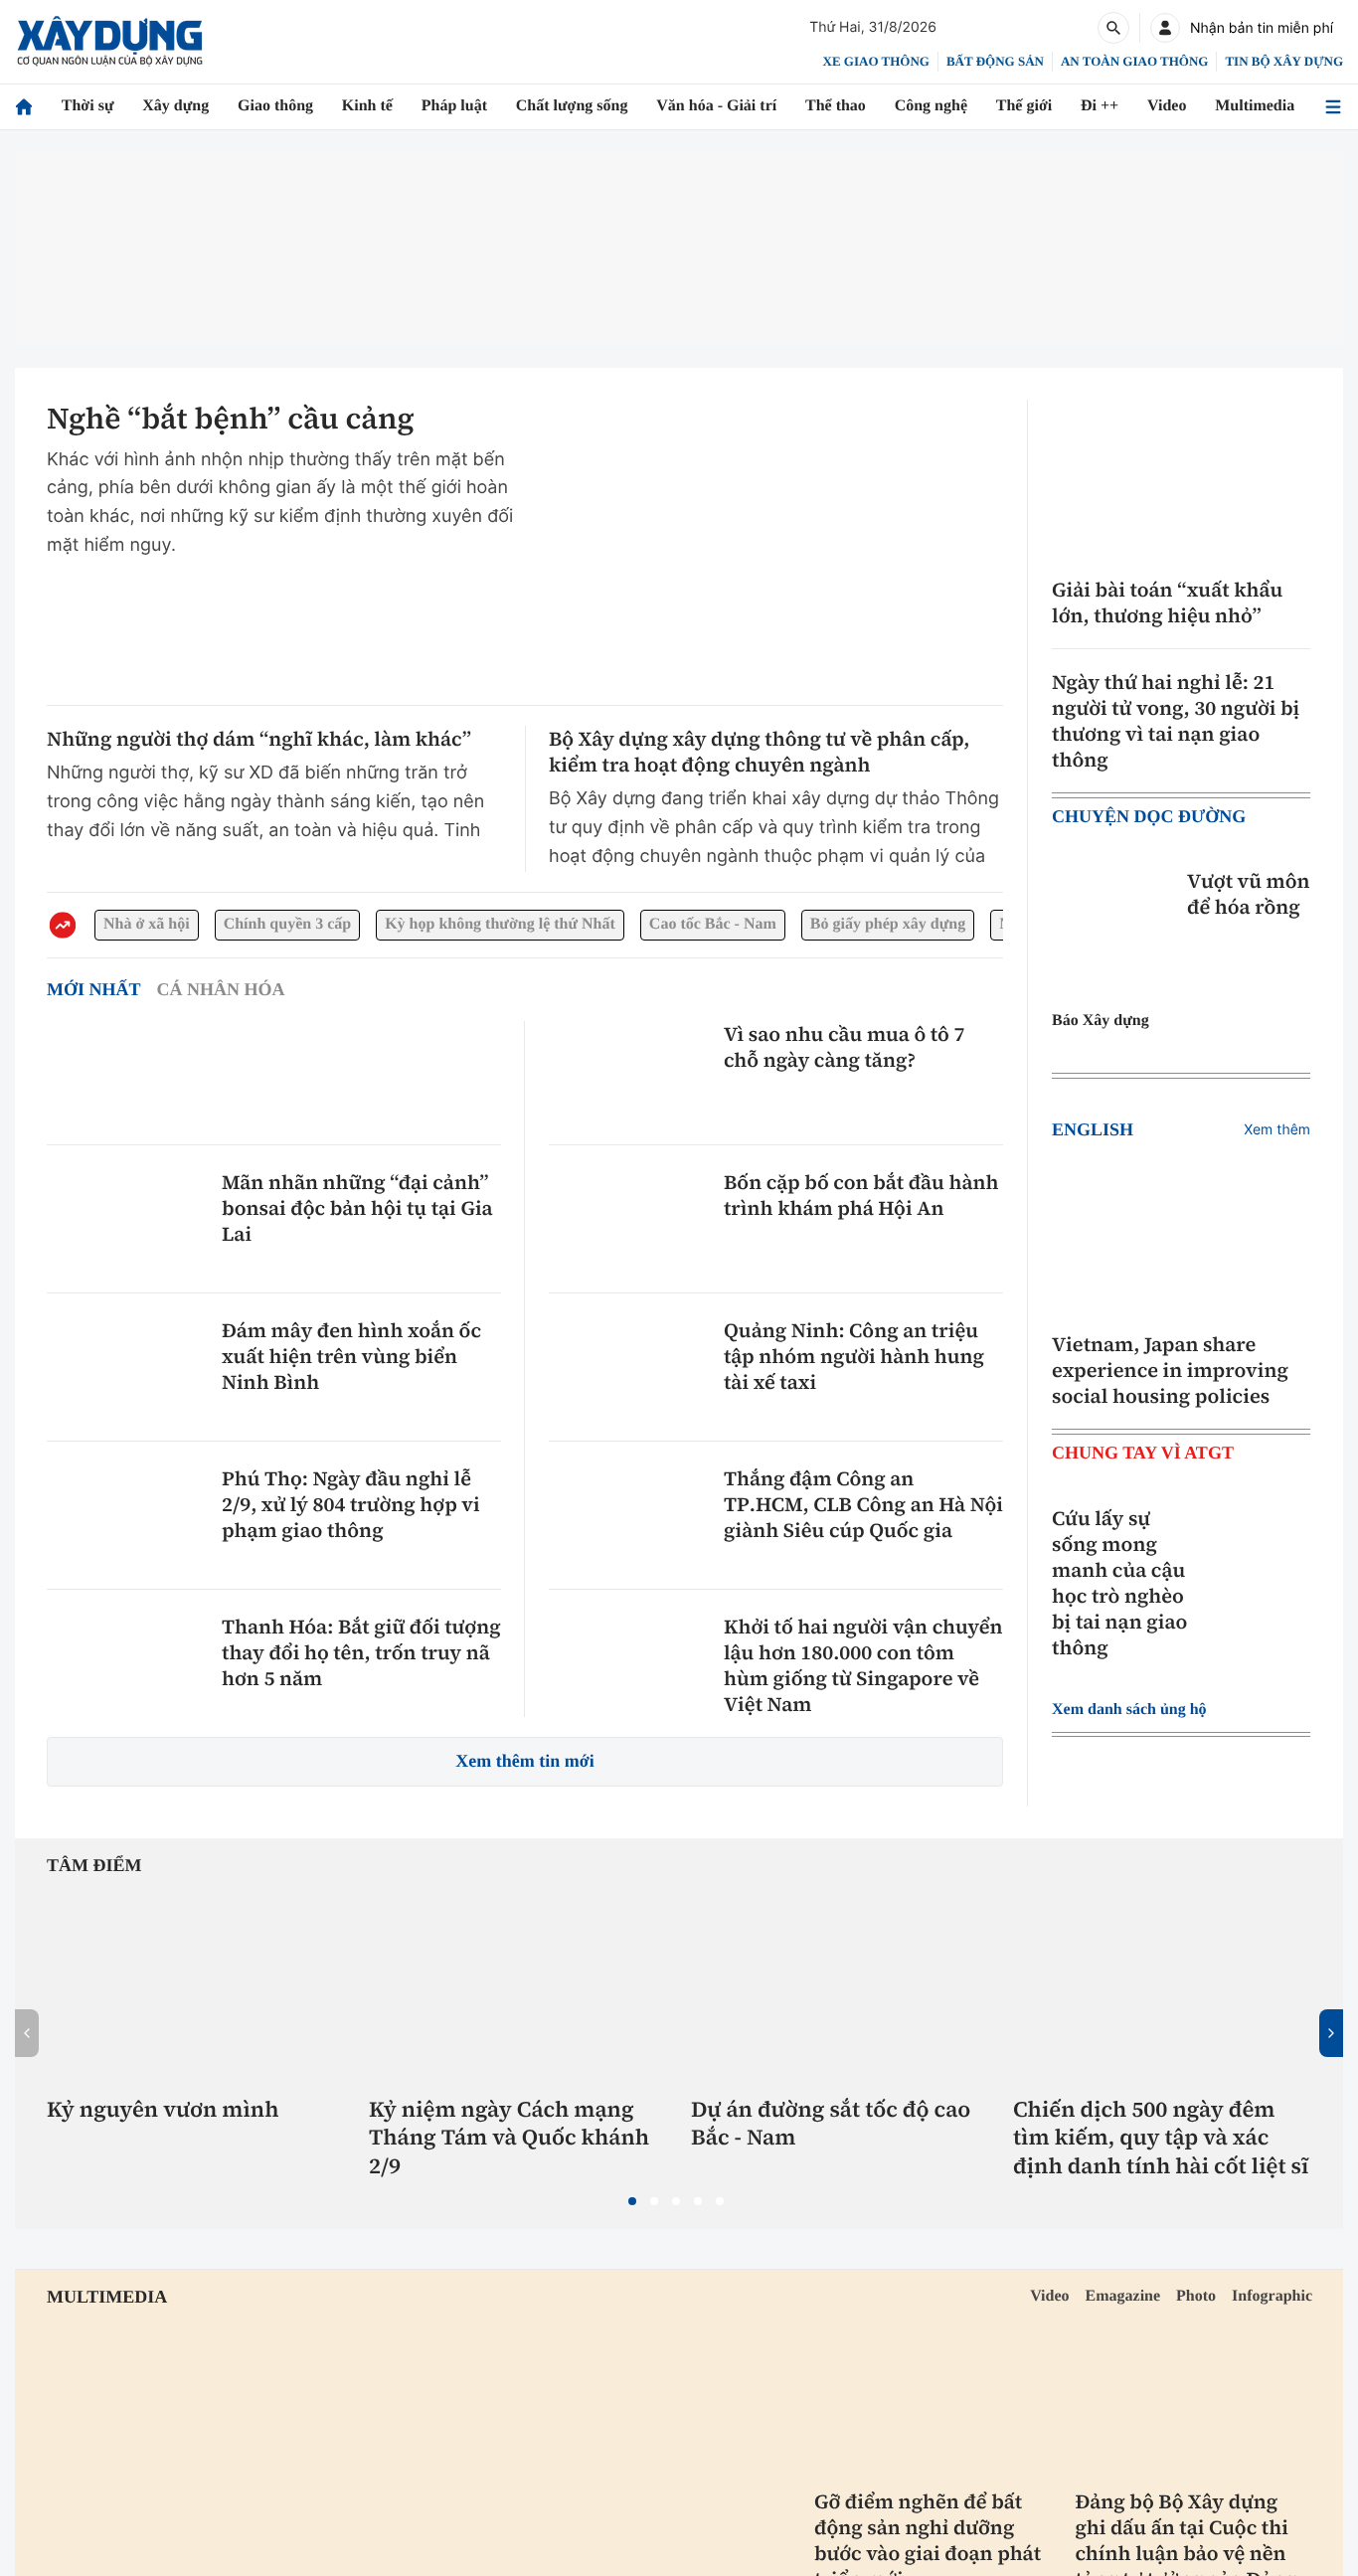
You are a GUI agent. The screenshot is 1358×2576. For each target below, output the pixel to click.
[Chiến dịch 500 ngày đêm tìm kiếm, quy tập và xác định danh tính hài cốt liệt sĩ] (1162, 1986)
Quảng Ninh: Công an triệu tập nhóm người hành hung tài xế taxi (854, 1356)
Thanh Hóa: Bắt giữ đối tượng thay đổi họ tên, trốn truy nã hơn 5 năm (361, 1652)
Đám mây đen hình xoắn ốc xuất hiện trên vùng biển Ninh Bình (351, 1356)
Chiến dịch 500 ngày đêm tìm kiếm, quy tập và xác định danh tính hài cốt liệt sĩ (1161, 2139)
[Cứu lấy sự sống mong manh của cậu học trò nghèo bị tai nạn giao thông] (1261, 1555)
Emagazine (1105, 2297)
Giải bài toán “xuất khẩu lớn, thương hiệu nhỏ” (1167, 602)
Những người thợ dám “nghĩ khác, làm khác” (259, 739)
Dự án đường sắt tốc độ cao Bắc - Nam (831, 2124)
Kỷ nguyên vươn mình (163, 2110)
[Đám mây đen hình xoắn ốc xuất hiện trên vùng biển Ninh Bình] (126, 1367)
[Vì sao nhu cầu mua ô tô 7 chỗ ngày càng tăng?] (628, 1071)
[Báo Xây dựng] (110, 41)
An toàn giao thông (1136, 61)
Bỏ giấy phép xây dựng (960, 925)
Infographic (1269, 2297)
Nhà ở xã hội (151, 925)
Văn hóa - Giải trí (720, 106)
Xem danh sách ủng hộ (1139, 1710)
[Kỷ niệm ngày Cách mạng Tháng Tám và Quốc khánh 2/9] (518, 1986)
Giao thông (272, 106)
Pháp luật (448, 106)
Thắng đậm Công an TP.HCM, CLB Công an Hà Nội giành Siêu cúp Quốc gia (863, 1504)
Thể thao (841, 106)
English (1091, 1130)
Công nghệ (938, 106)
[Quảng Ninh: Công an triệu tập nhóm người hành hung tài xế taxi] (628, 1367)
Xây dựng (171, 106)
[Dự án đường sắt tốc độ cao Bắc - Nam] (840, 1986)
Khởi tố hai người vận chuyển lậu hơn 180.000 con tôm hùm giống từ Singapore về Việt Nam (863, 1665)
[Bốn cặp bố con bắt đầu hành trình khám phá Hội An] (628, 1219)
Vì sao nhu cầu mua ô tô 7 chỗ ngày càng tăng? (844, 1047)
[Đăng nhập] (1165, 28)
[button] (632, 2201)
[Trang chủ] (24, 107)
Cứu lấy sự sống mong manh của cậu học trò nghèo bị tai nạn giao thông (1119, 1583)
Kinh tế (364, 106)
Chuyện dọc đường (1149, 817)
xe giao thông (880, 61)
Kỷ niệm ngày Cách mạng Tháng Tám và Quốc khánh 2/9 (509, 2139)
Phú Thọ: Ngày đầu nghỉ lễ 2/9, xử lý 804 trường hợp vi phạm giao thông (351, 1504)
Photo (1186, 2297)
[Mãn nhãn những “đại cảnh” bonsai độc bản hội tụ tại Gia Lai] (126, 1219)
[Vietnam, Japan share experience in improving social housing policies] (1181, 1235)
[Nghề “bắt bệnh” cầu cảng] (774, 543)
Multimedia (1259, 106)
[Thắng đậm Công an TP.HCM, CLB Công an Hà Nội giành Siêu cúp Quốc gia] (628, 1515)
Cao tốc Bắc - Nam (767, 925)
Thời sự (84, 106)
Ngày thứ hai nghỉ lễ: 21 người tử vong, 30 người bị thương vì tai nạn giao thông (1176, 721)
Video (1172, 106)
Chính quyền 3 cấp (303, 925)
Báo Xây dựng (1105, 1021)
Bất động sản (999, 61)
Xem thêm (1277, 1130)
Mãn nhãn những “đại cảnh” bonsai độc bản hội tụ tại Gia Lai (357, 1208)
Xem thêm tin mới (525, 1761)
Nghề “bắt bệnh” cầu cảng (231, 419)
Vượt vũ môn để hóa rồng (1249, 894)
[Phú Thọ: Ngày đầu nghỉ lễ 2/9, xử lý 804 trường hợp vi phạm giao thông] (126, 1515)
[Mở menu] (1333, 107)
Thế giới (1033, 106)
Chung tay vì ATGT (1142, 1453)
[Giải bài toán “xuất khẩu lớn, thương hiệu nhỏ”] (1181, 481)
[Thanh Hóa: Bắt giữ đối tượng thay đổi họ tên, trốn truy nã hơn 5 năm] (126, 1663)
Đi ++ (1106, 106)
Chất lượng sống (571, 106)
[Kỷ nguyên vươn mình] (196, 1986)
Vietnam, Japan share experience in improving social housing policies (1170, 1370)
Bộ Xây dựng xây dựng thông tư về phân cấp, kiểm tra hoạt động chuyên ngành (760, 752)
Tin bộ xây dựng (1285, 61)
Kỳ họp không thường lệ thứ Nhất (535, 925)
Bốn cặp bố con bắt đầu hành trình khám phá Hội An (861, 1195)
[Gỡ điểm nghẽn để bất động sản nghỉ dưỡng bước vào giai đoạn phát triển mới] (933, 2399)
